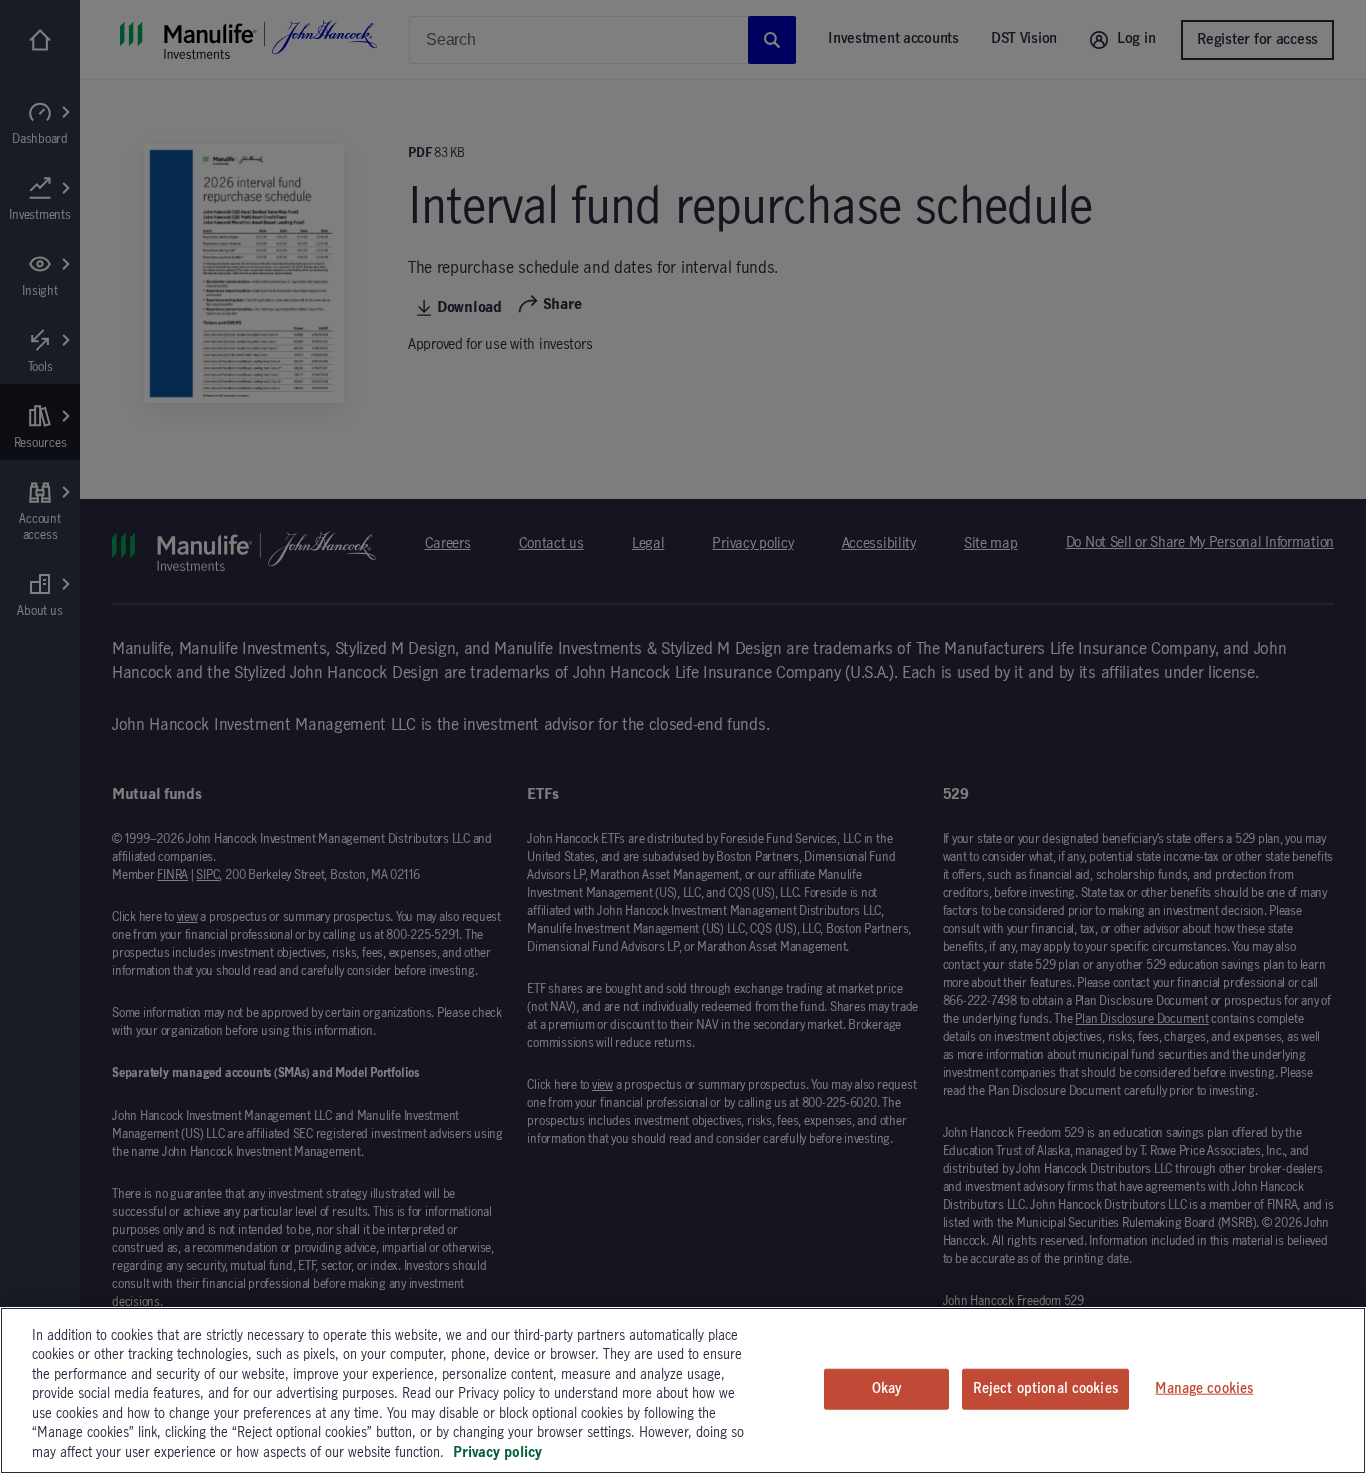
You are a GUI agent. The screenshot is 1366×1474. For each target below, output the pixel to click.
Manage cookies (1204, 1388)
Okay (887, 1388)
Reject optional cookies (1045, 1388)
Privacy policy (497, 1453)
